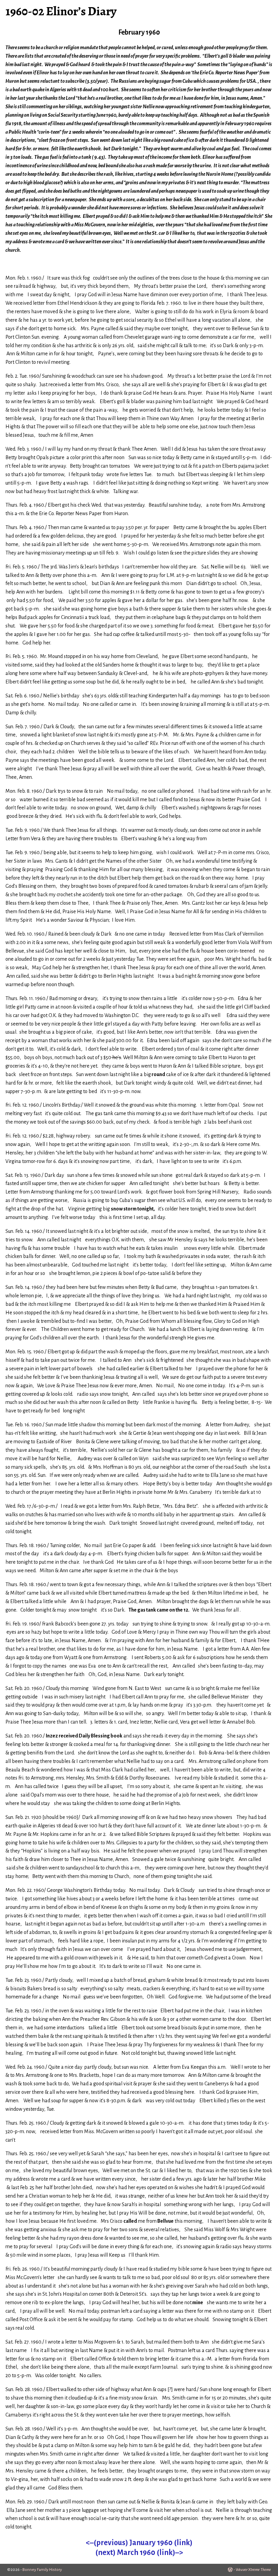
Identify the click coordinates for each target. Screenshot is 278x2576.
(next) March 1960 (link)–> (139, 2553)
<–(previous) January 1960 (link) (139, 2543)
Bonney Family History (42, 2570)
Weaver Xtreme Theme (253, 2570)
